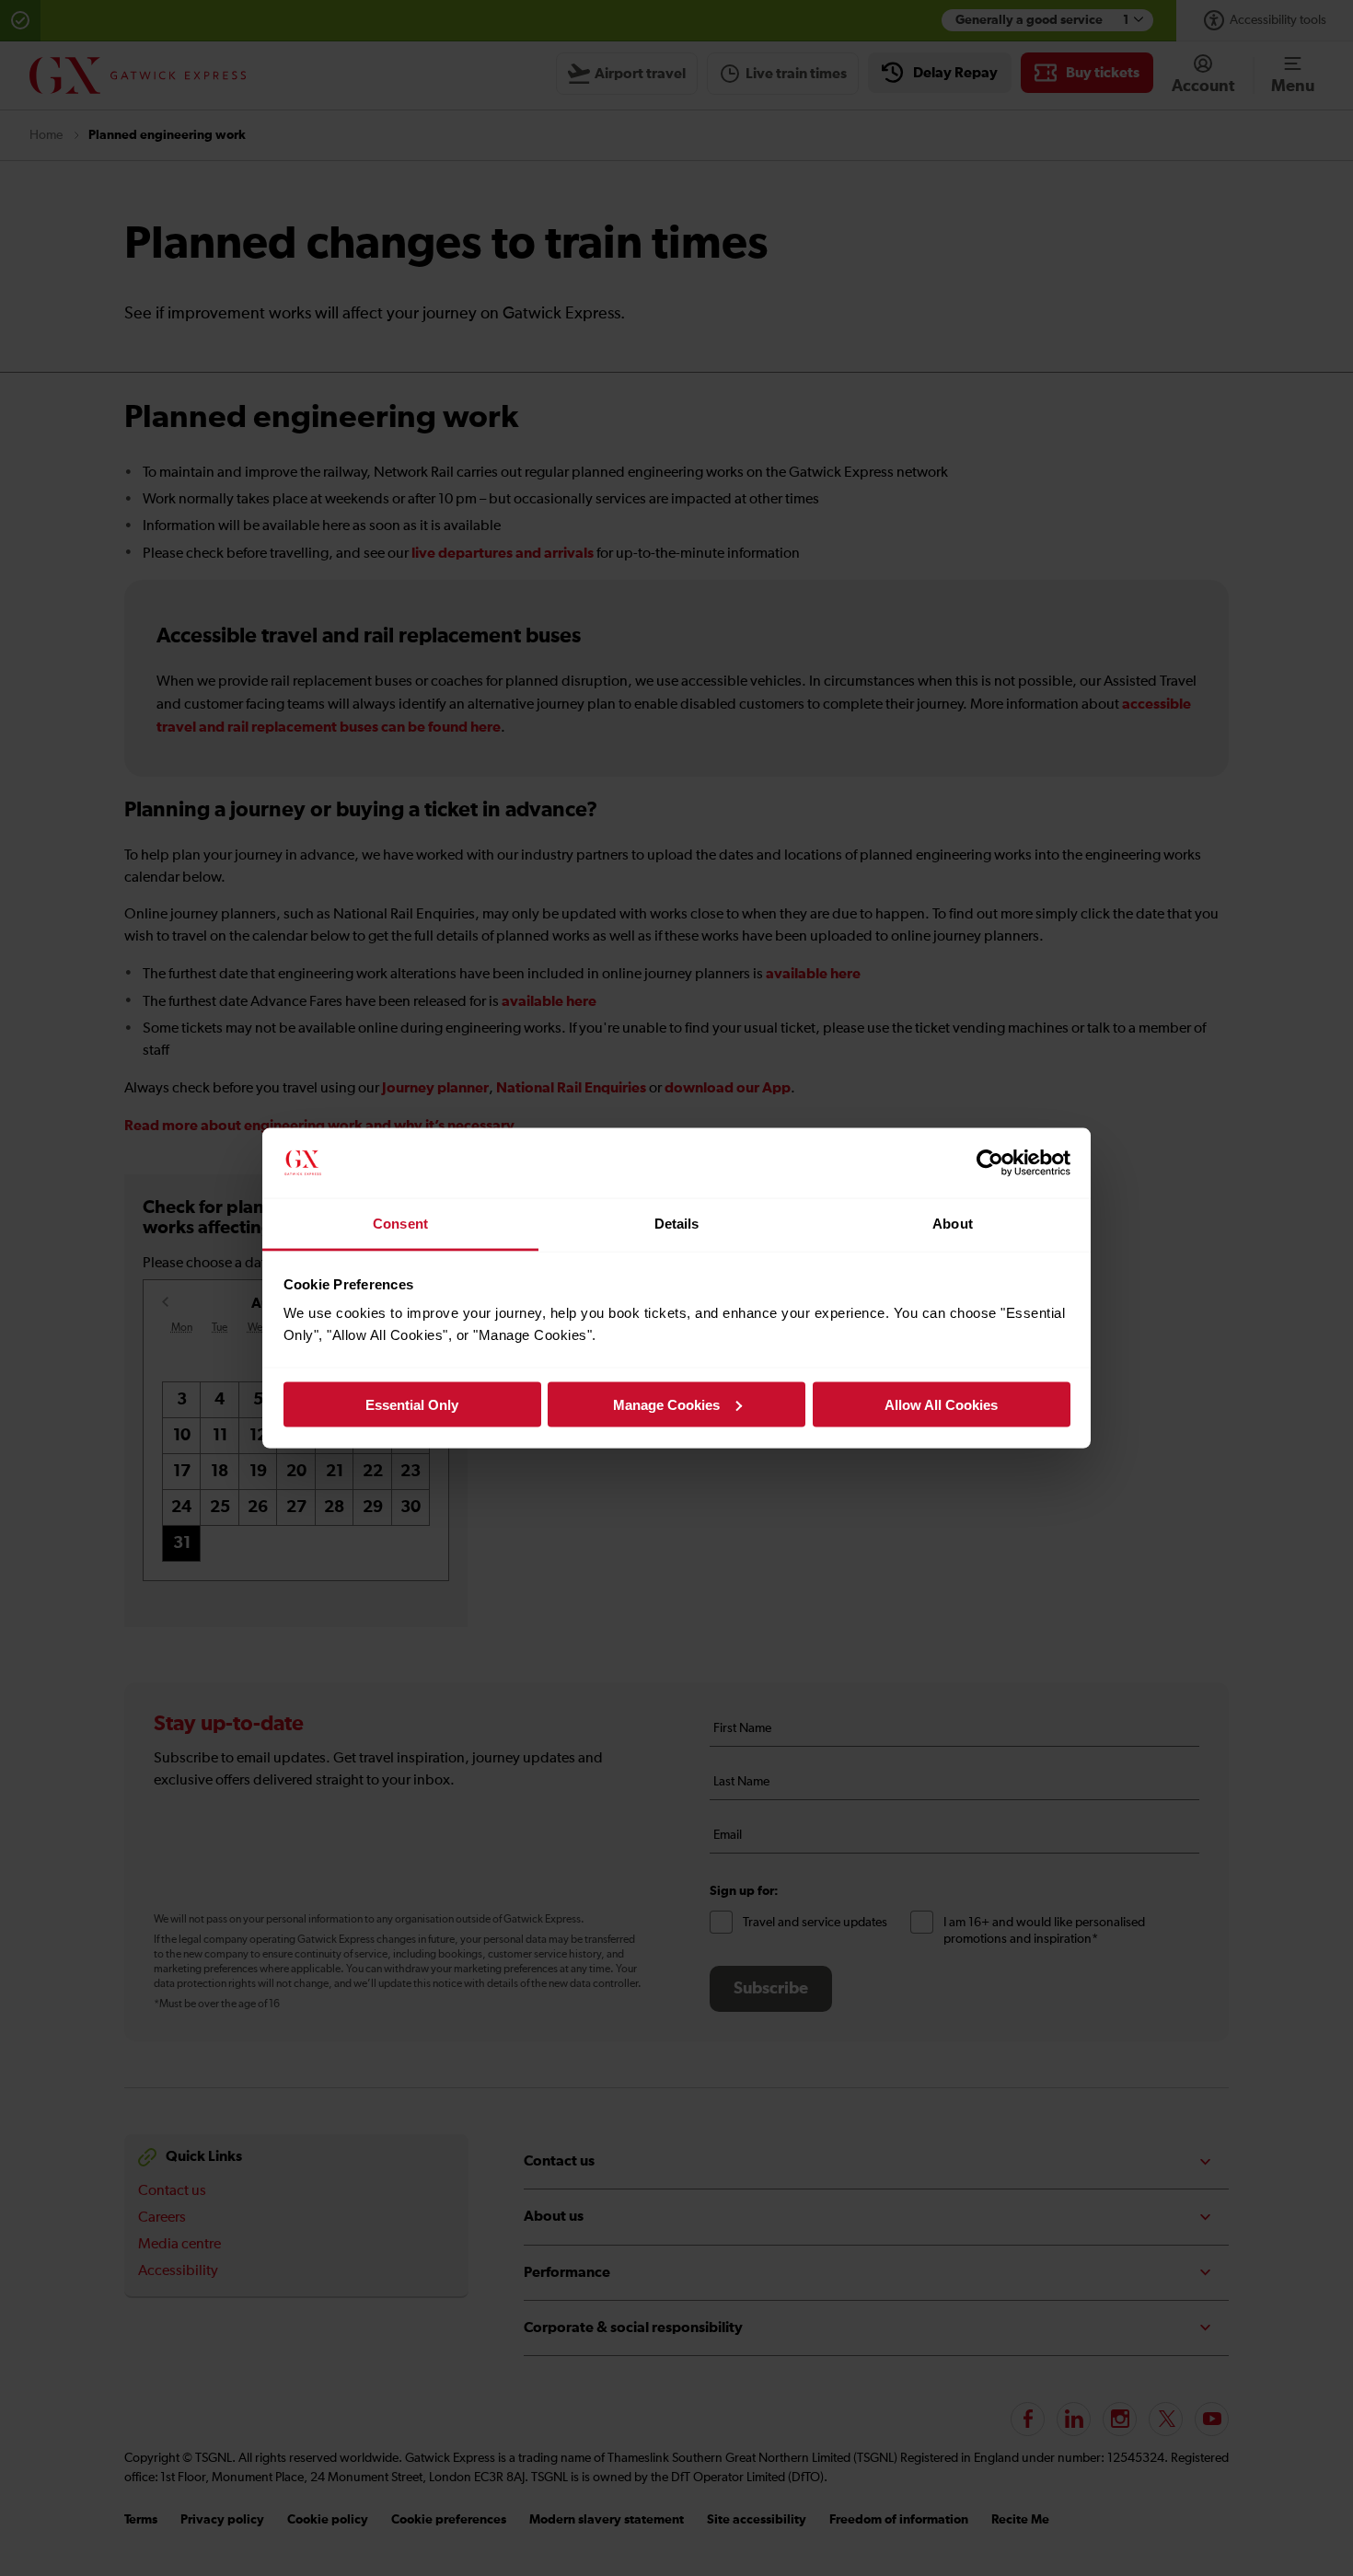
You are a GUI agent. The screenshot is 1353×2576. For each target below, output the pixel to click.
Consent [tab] (400, 1224)
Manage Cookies (666, 1404)
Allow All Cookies (941, 1404)
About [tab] (953, 1224)
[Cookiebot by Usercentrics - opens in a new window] (990, 1163)
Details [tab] (677, 1224)
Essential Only (412, 1404)
